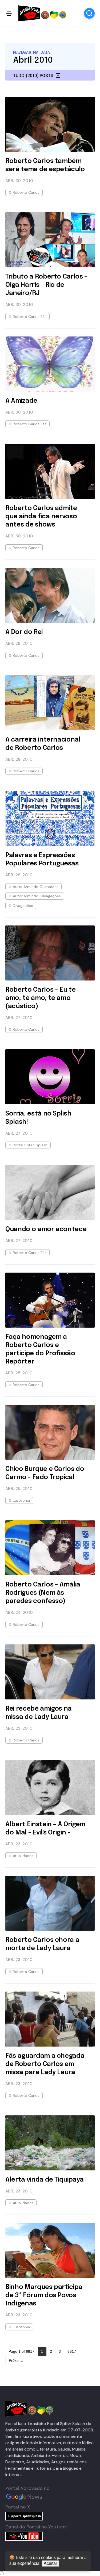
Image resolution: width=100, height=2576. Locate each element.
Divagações (23, 906)
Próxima (16, 2360)
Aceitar (50, 2563)
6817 (72, 2351)
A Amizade (21, 401)
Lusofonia (21, 1500)
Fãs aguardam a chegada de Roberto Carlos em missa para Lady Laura (45, 2064)
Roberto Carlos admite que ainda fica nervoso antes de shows (41, 517)
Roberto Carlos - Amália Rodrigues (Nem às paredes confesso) (43, 1593)
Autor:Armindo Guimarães (36, 887)
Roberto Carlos (26, 192)
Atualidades (23, 1856)
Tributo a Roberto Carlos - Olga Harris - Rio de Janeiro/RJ (46, 285)
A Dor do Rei (24, 632)
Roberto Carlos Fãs (30, 317)
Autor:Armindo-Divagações (37, 896)
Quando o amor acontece (46, 1229)
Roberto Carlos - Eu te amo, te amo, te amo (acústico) (40, 998)
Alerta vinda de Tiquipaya (44, 2180)
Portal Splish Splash (30, 1145)
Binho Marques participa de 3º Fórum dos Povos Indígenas (44, 2295)
